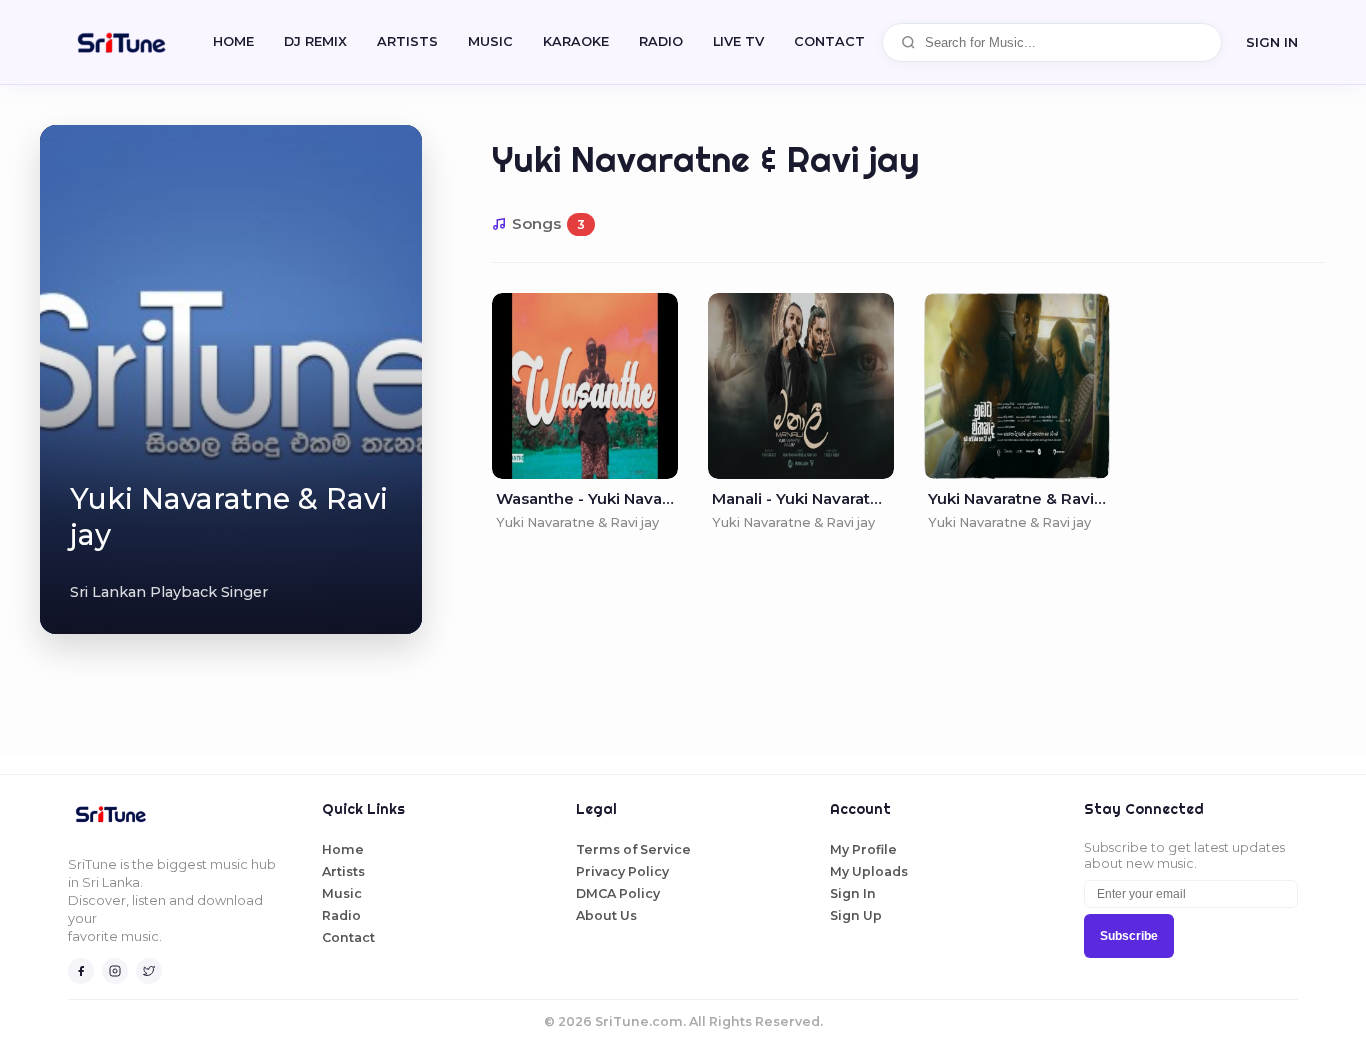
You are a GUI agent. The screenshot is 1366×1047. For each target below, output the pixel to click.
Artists (407, 41)
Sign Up (856, 915)
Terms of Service (633, 849)
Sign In (1272, 42)
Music (490, 41)
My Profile (863, 849)
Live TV (738, 41)
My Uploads (869, 871)
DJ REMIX (315, 41)
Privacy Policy (622, 871)
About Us (606, 915)
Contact (348, 937)
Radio (661, 41)
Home (233, 41)
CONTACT (829, 41)
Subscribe (1129, 936)
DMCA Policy (618, 893)
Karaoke (576, 41)
